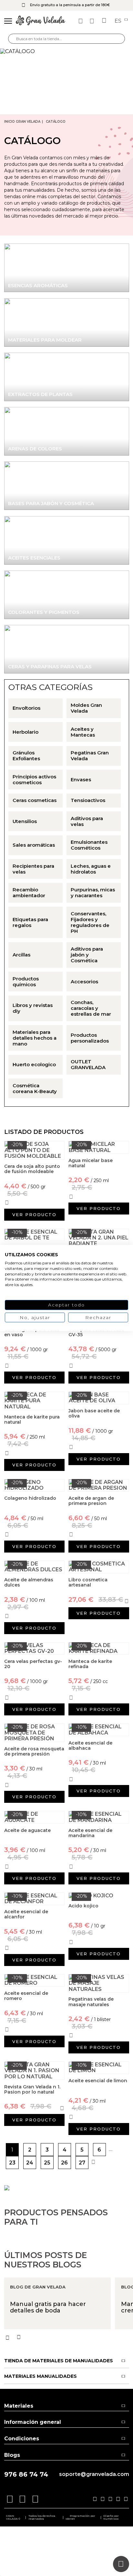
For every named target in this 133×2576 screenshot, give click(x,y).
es (119, 21)
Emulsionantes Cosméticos (89, 845)
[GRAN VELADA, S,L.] (41, 21)
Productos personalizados (90, 1038)
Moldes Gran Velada (86, 708)
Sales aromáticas (34, 845)
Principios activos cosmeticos (34, 780)
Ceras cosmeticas (35, 800)
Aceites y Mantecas (83, 732)
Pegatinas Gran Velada (90, 756)
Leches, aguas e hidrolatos (91, 869)
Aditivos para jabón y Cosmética (87, 955)
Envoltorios (26, 708)
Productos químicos (26, 982)
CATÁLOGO (56, 122)
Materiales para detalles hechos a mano (35, 1038)
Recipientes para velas (33, 869)
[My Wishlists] (81, 21)
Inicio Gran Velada (22, 122)
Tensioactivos (88, 800)
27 (82, 2163)
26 (64, 2163)
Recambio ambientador (29, 893)
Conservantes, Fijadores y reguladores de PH (90, 922)
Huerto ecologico (34, 1065)
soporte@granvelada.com (94, 2474)
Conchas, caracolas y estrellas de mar (91, 1008)
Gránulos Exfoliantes (26, 756)
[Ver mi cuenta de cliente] (93, 21)
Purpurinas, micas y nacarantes (93, 893)
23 (12, 2163)
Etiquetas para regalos (30, 922)
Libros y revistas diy (33, 1008)
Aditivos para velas (87, 821)
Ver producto (34, 1215)
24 (30, 2163)
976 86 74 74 (26, 2474)
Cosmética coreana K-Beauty (35, 1089)
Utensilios (25, 821)
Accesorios (84, 982)
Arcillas (21, 955)
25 (47, 2163)
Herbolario (26, 732)
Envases (81, 780)
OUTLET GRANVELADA (88, 1065)
